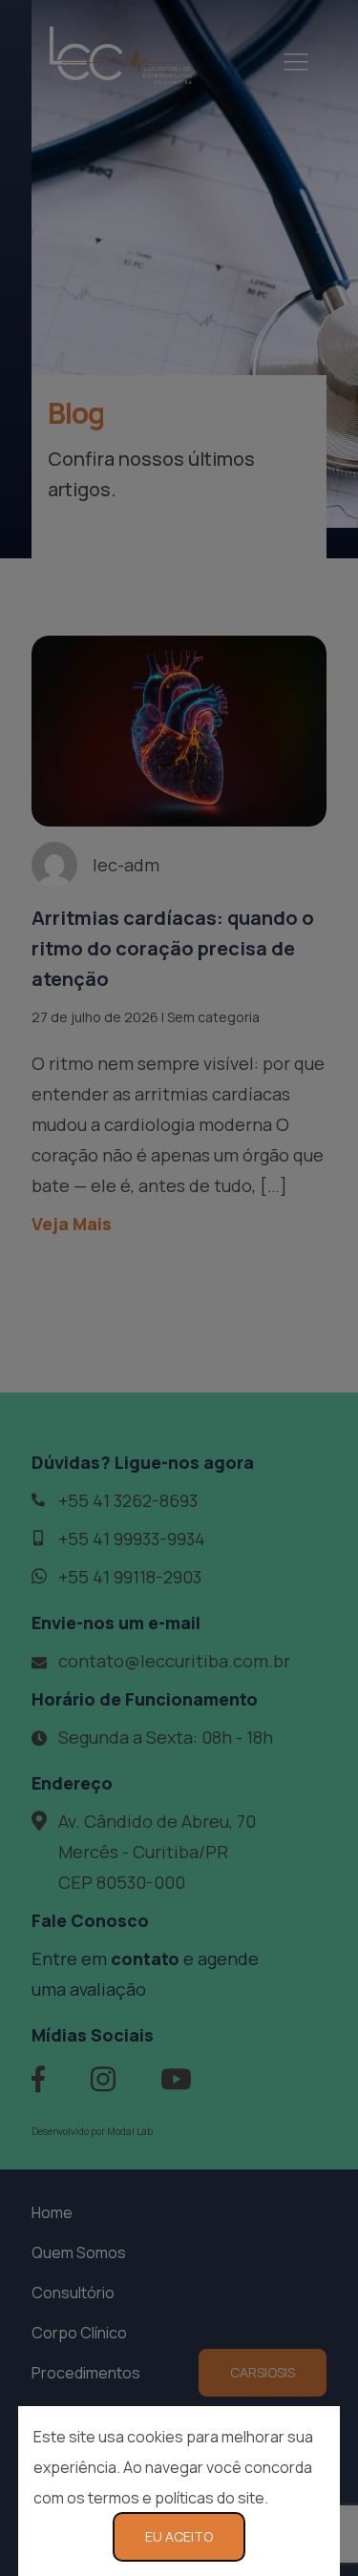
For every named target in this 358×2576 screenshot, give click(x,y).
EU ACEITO (179, 2536)
